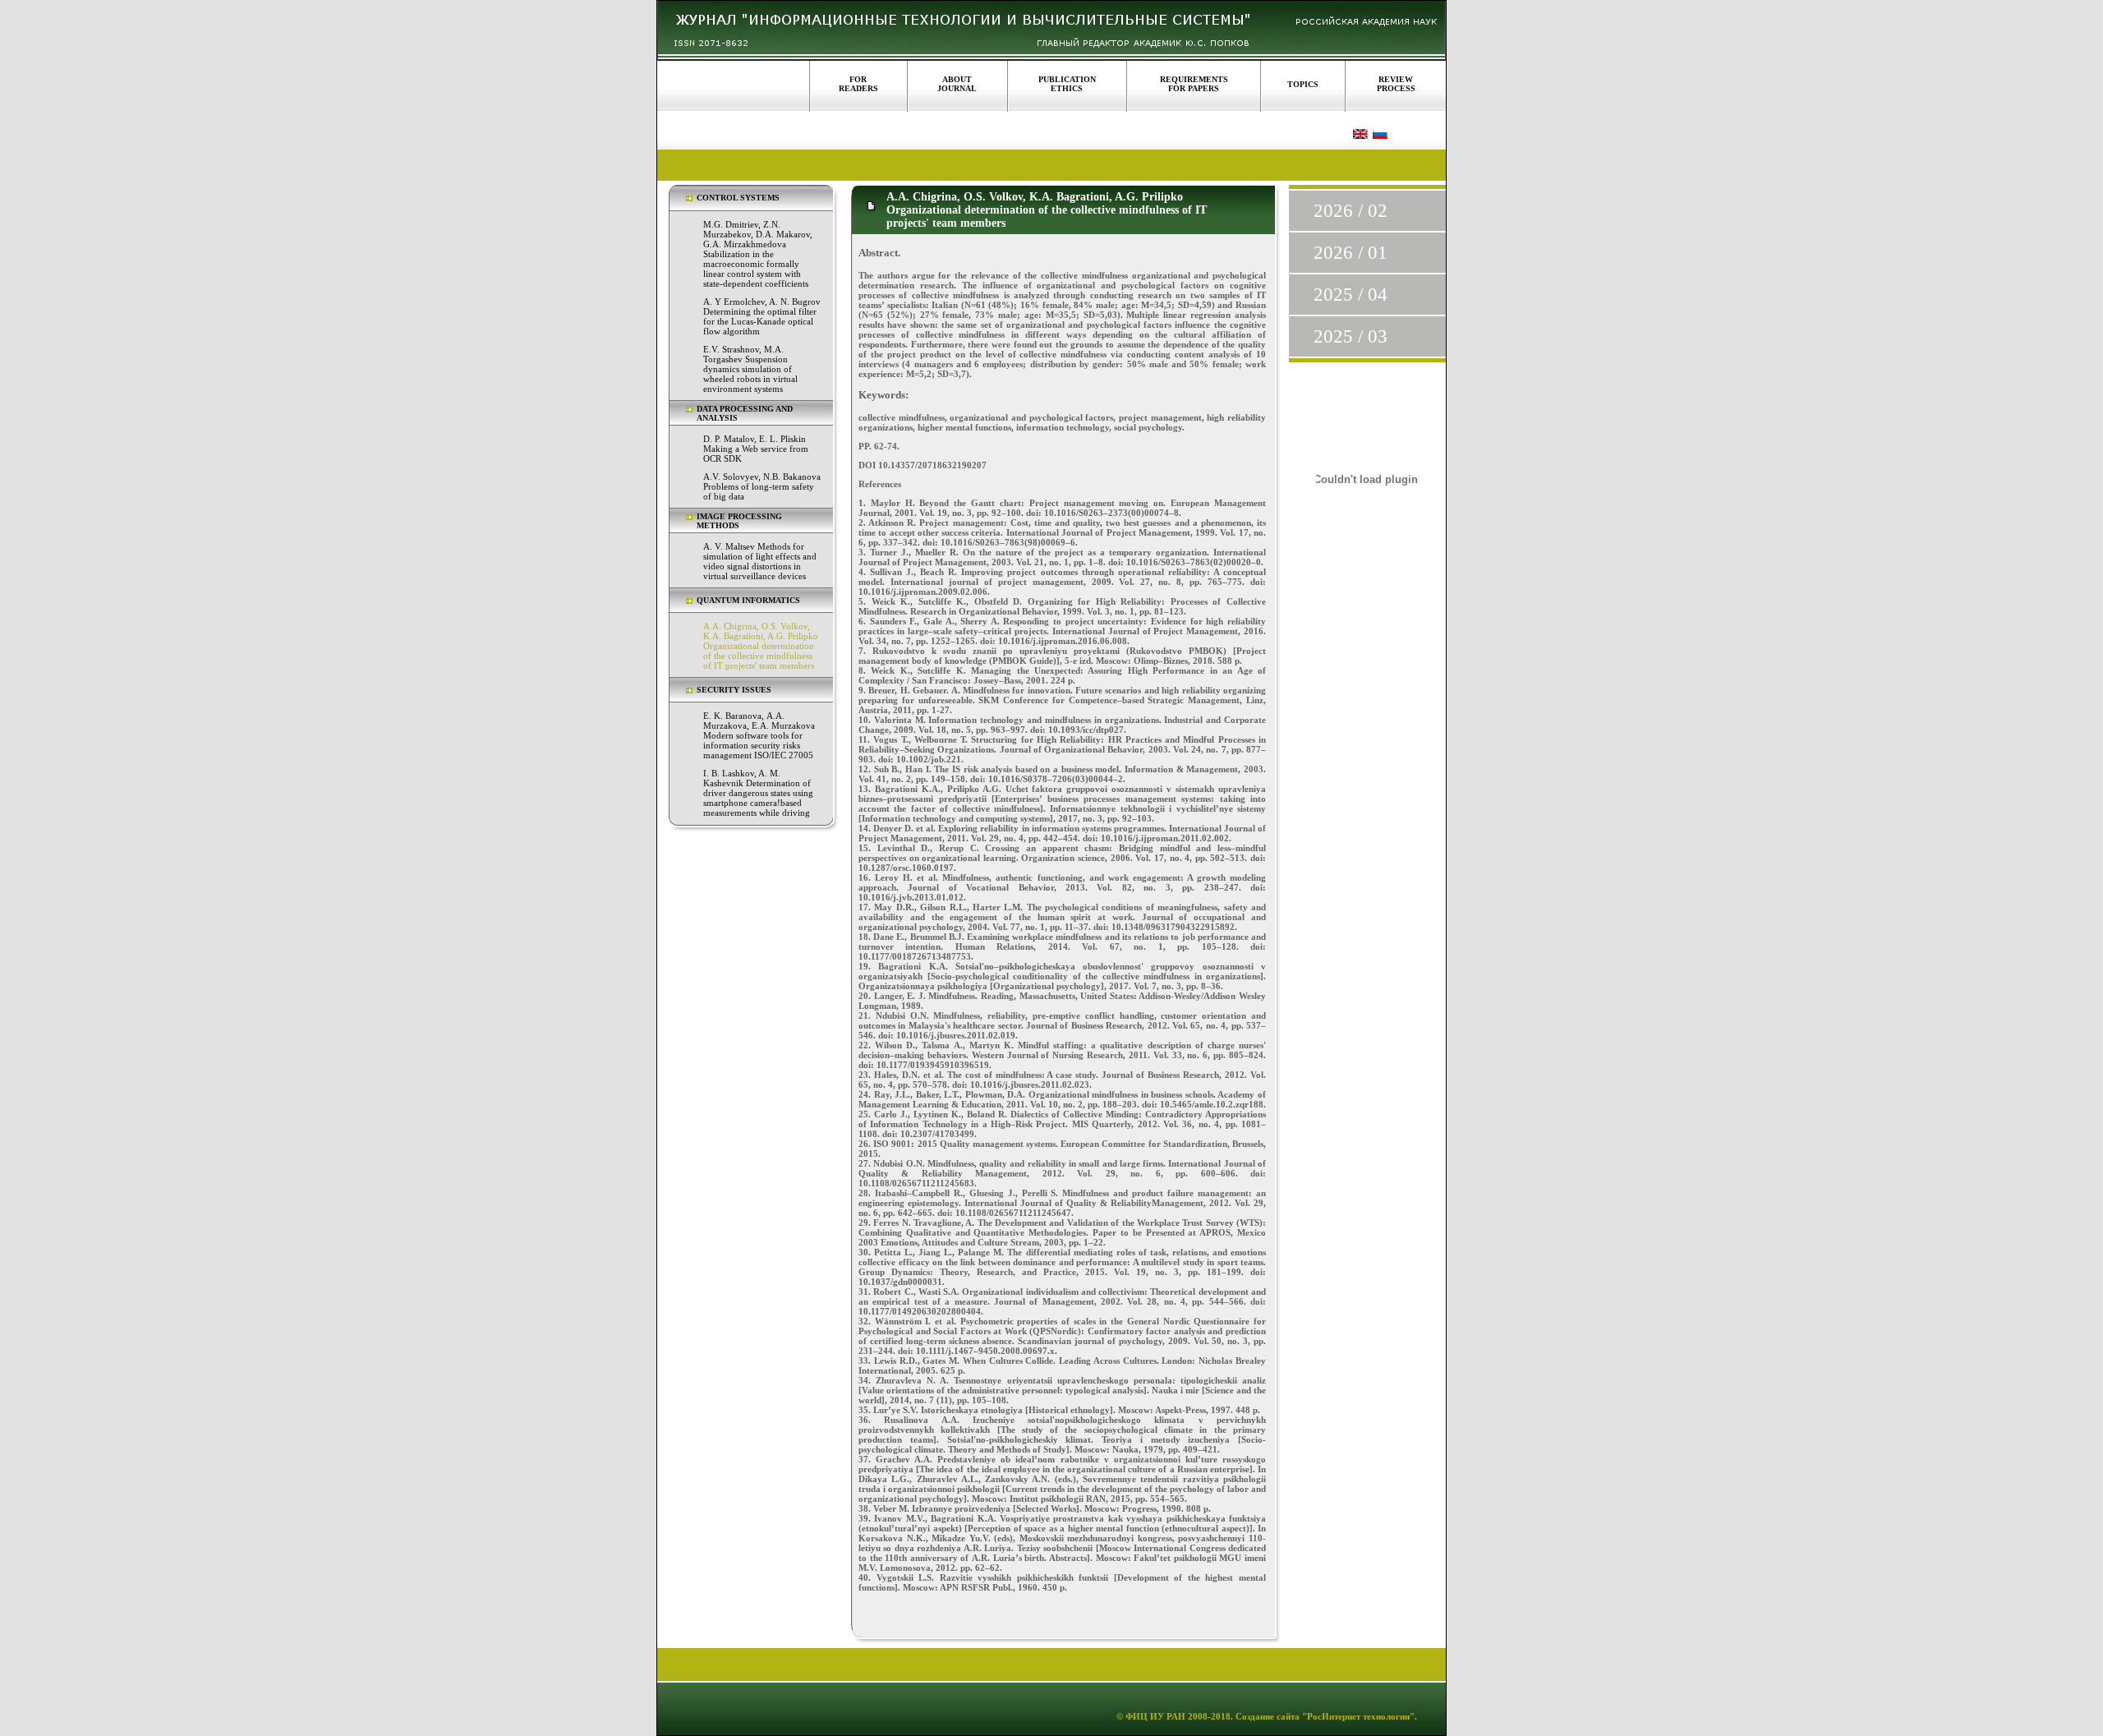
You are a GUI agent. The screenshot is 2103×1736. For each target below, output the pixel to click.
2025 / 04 (1351, 295)
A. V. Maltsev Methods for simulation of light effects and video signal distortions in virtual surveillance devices (760, 561)
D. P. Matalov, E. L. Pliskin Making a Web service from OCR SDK (756, 449)
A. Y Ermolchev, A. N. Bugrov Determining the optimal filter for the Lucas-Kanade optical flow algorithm (762, 316)
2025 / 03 (1351, 336)
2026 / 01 (1351, 253)
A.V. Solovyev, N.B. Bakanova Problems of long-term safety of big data (762, 486)
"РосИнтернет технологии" (1357, 1716)
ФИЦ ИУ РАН (1155, 1716)
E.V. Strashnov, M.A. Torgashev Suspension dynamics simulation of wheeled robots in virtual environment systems (750, 369)
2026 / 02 (1351, 211)
